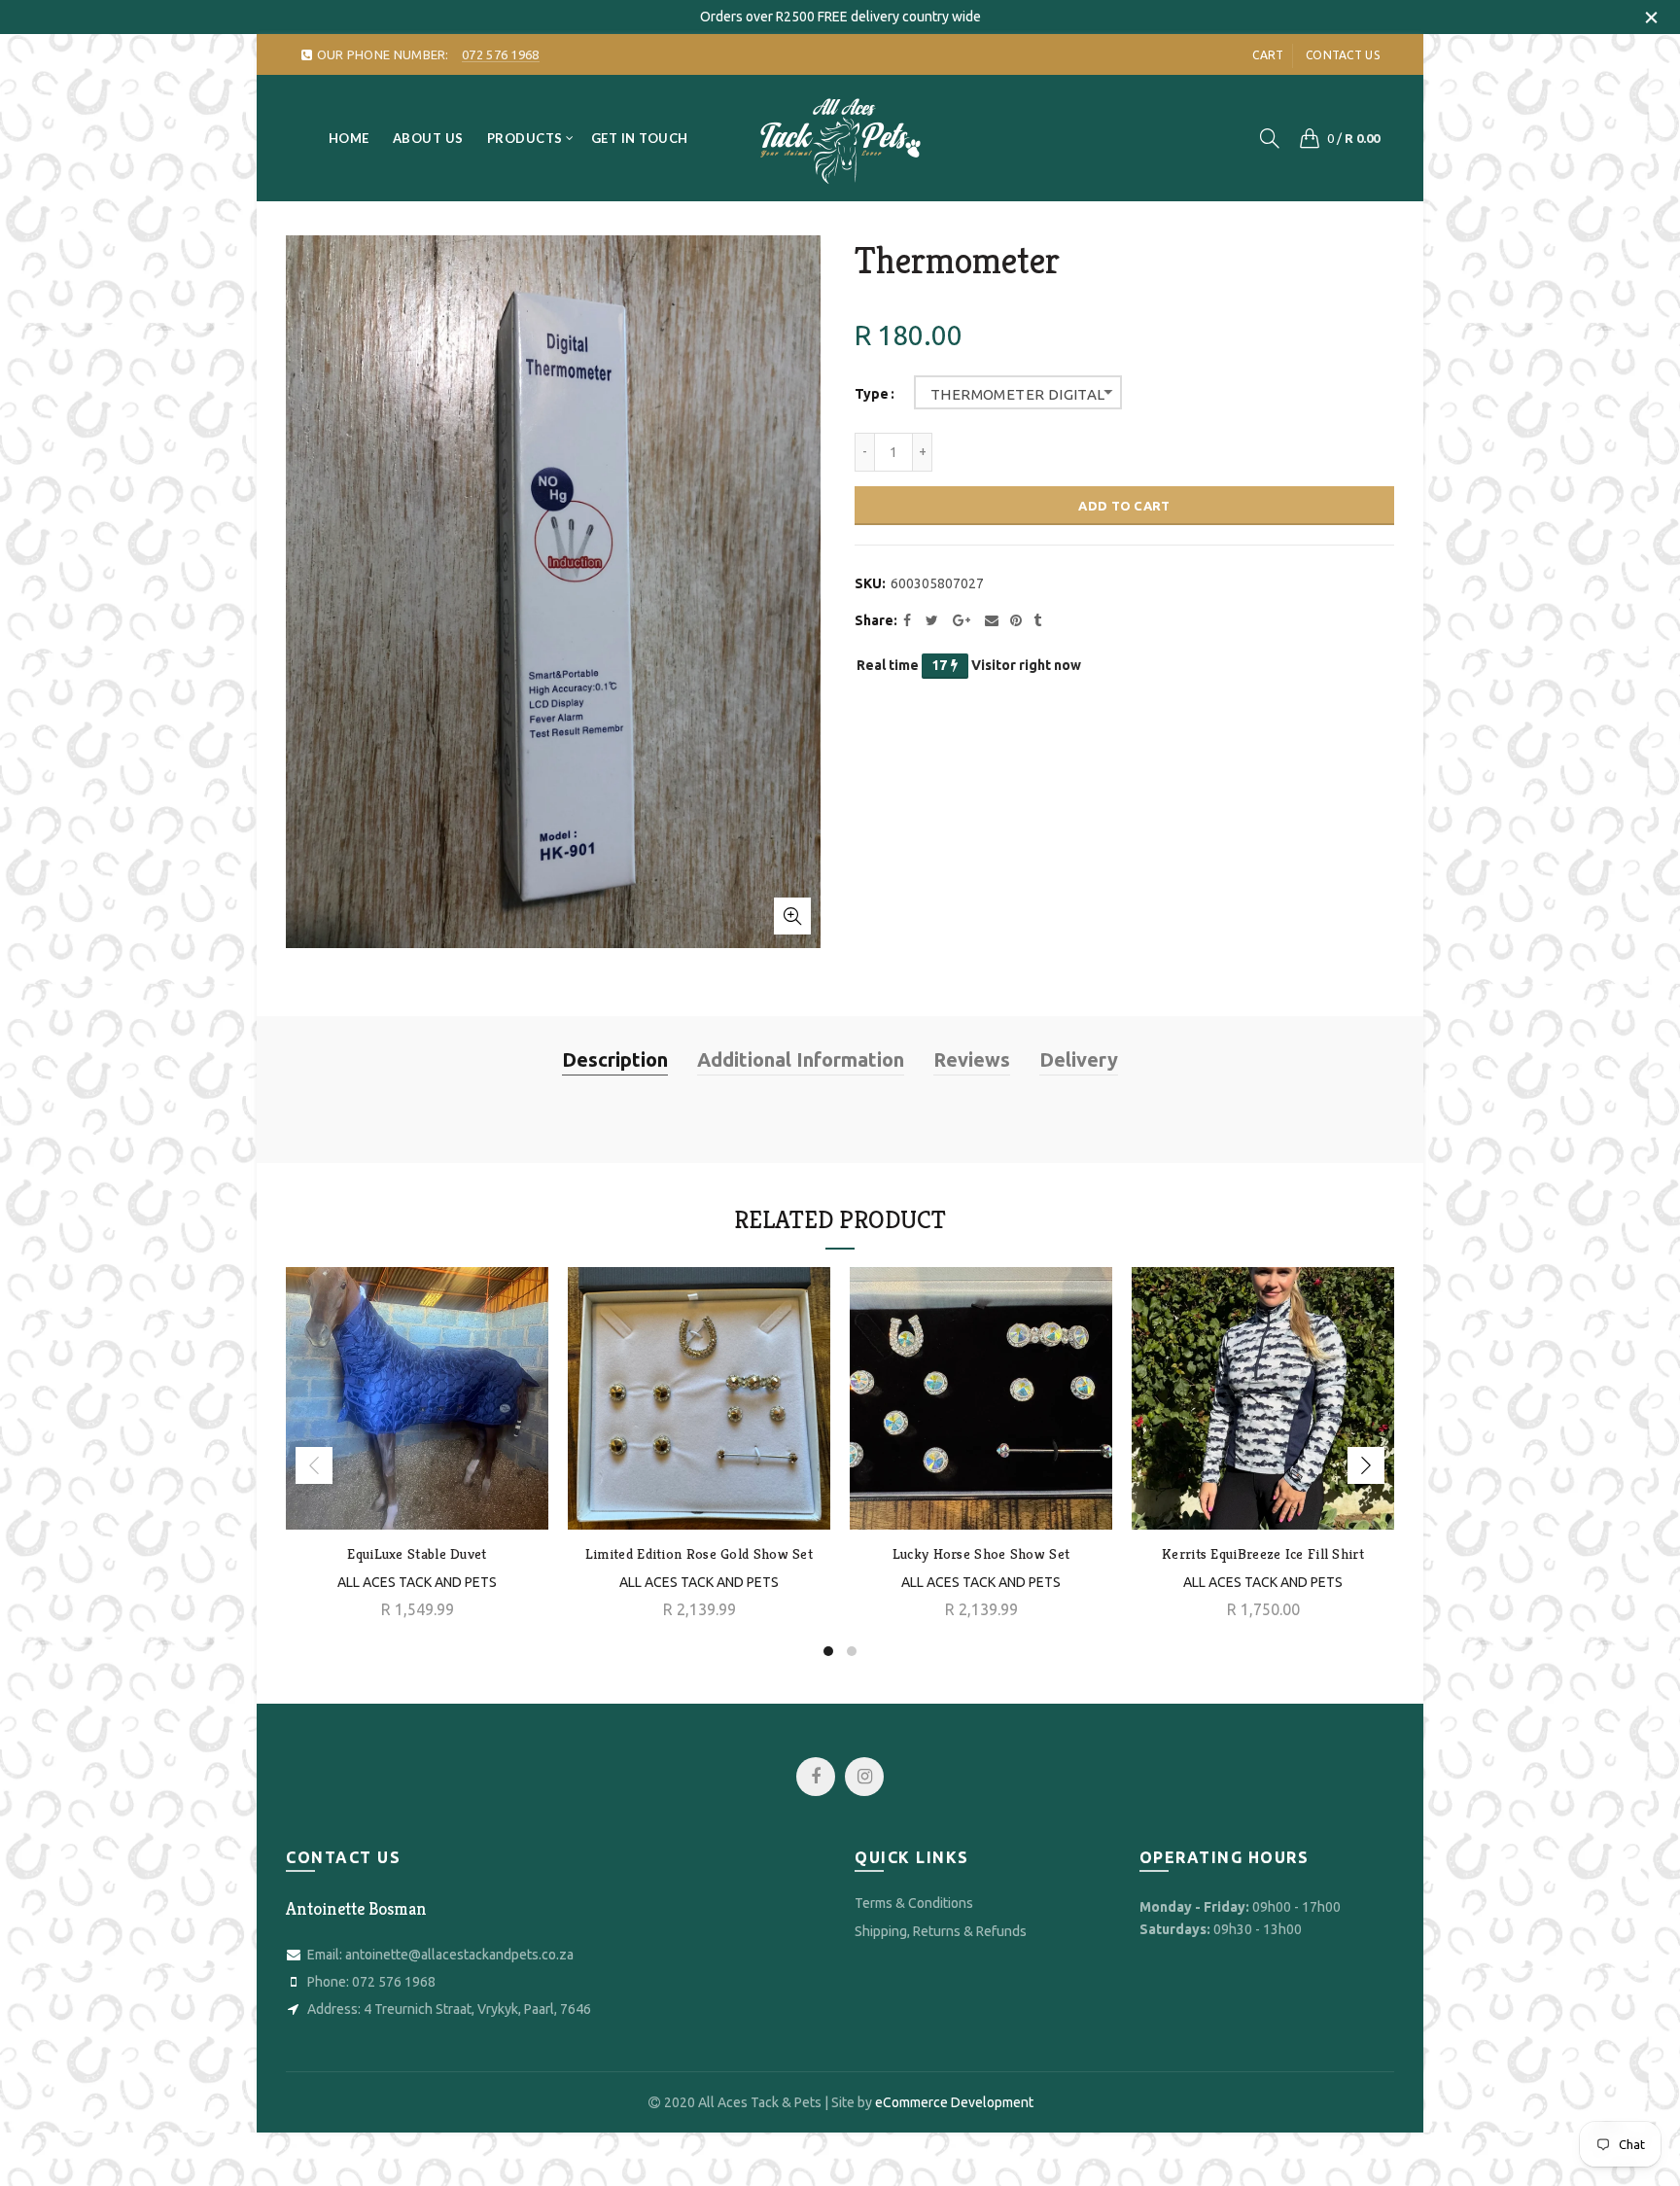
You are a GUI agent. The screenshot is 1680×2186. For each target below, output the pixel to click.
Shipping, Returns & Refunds (941, 1931)
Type (872, 394)
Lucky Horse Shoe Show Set (981, 1554)
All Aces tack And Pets (699, 1582)
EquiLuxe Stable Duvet (417, 1554)
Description (615, 1059)
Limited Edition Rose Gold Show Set (699, 1554)
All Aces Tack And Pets (417, 1582)
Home (349, 138)
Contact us (1343, 55)
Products (525, 138)
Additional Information (801, 1059)
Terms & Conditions (914, 1903)
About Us (428, 138)
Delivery (1079, 1059)
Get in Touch (640, 138)
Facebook (816, 1777)
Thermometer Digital (1018, 394)
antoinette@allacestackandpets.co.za (459, 1955)
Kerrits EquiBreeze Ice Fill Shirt (1263, 1554)
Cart (1268, 55)
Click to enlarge (792, 916)
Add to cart (1124, 506)
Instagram (864, 1777)
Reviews (972, 1059)
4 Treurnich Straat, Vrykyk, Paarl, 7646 (477, 2009)
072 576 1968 (394, 1982)
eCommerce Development (954, 2102)
